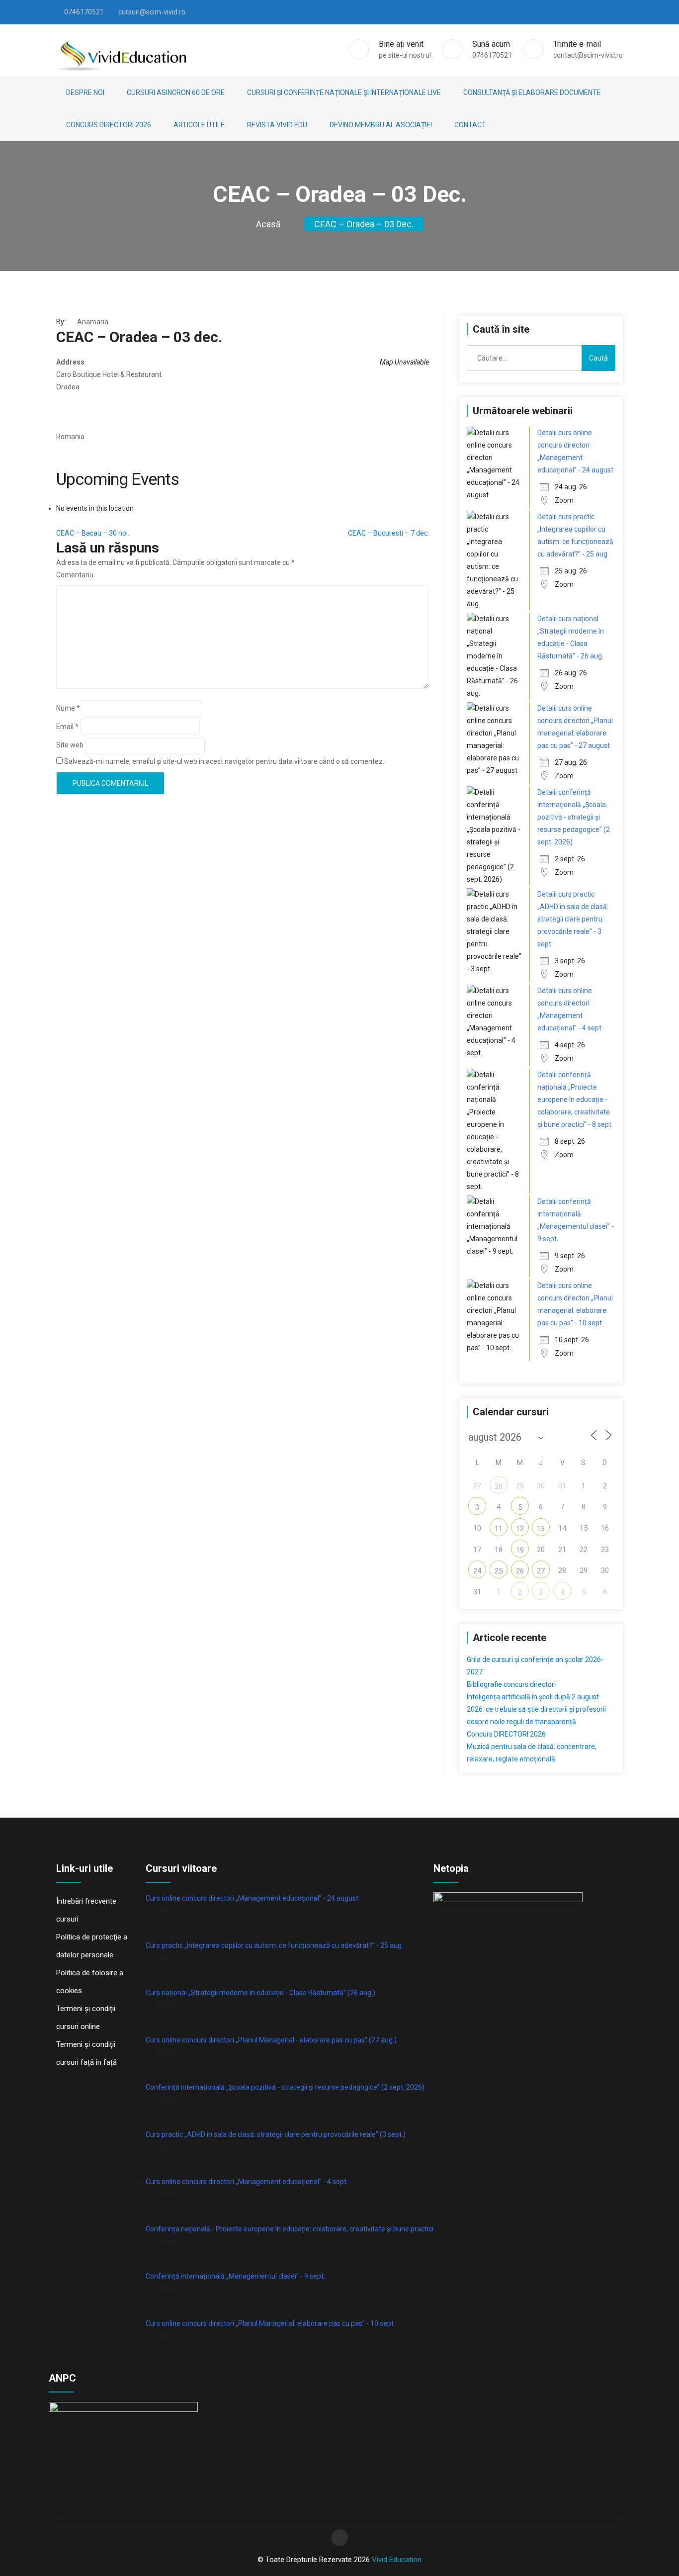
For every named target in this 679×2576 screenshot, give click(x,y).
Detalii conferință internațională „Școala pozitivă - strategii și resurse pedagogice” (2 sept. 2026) (574, 817)
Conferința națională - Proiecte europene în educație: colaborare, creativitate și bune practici (290, 2229)
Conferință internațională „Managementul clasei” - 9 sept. (235, 2276)
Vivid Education (397, 2560)
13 (541, 1529)
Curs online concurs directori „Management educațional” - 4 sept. (247, 2182)
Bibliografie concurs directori (511, 1684)
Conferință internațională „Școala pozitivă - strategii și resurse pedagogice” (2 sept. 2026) (285, 2087)
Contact (470, 125)
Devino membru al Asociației (381, 125)
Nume (68, 708)
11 (499, 1529)
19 (520, 1550)
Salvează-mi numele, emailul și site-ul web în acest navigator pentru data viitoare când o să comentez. (224, 761)
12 (520, 1529)
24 (477, 1571)
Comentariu (75, 575)
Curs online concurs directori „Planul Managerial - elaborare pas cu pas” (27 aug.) (271, 2040)
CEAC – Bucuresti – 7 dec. (388, 533)
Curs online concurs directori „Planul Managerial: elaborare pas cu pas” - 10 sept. (270, 2323)
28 (499, 1486)
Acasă (268, 224)
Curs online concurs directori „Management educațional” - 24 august (252, 1898)
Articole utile (199, 125)
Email (67, 727)
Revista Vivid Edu (277, 125)
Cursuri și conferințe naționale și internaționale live (344, 92)
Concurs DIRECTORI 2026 (109, 125)
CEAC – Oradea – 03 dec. (364, 224)
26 (520, 1571)
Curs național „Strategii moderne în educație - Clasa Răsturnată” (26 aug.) (260, 1993)
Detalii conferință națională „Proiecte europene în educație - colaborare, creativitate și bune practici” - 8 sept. (575, 1100)
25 (499, 1571)
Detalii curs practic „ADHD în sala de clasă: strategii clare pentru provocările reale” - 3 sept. (573, 919)
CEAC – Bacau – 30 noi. (93, 533)
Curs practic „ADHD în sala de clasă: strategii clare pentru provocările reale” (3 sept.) (276, 2134)
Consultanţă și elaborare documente (532, 92)
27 (541, 1571)
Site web (70, 745)
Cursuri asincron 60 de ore (176, 92)
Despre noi (85, 92)
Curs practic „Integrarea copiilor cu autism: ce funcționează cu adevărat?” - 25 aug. (274, 1945)
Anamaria (93, 322)
